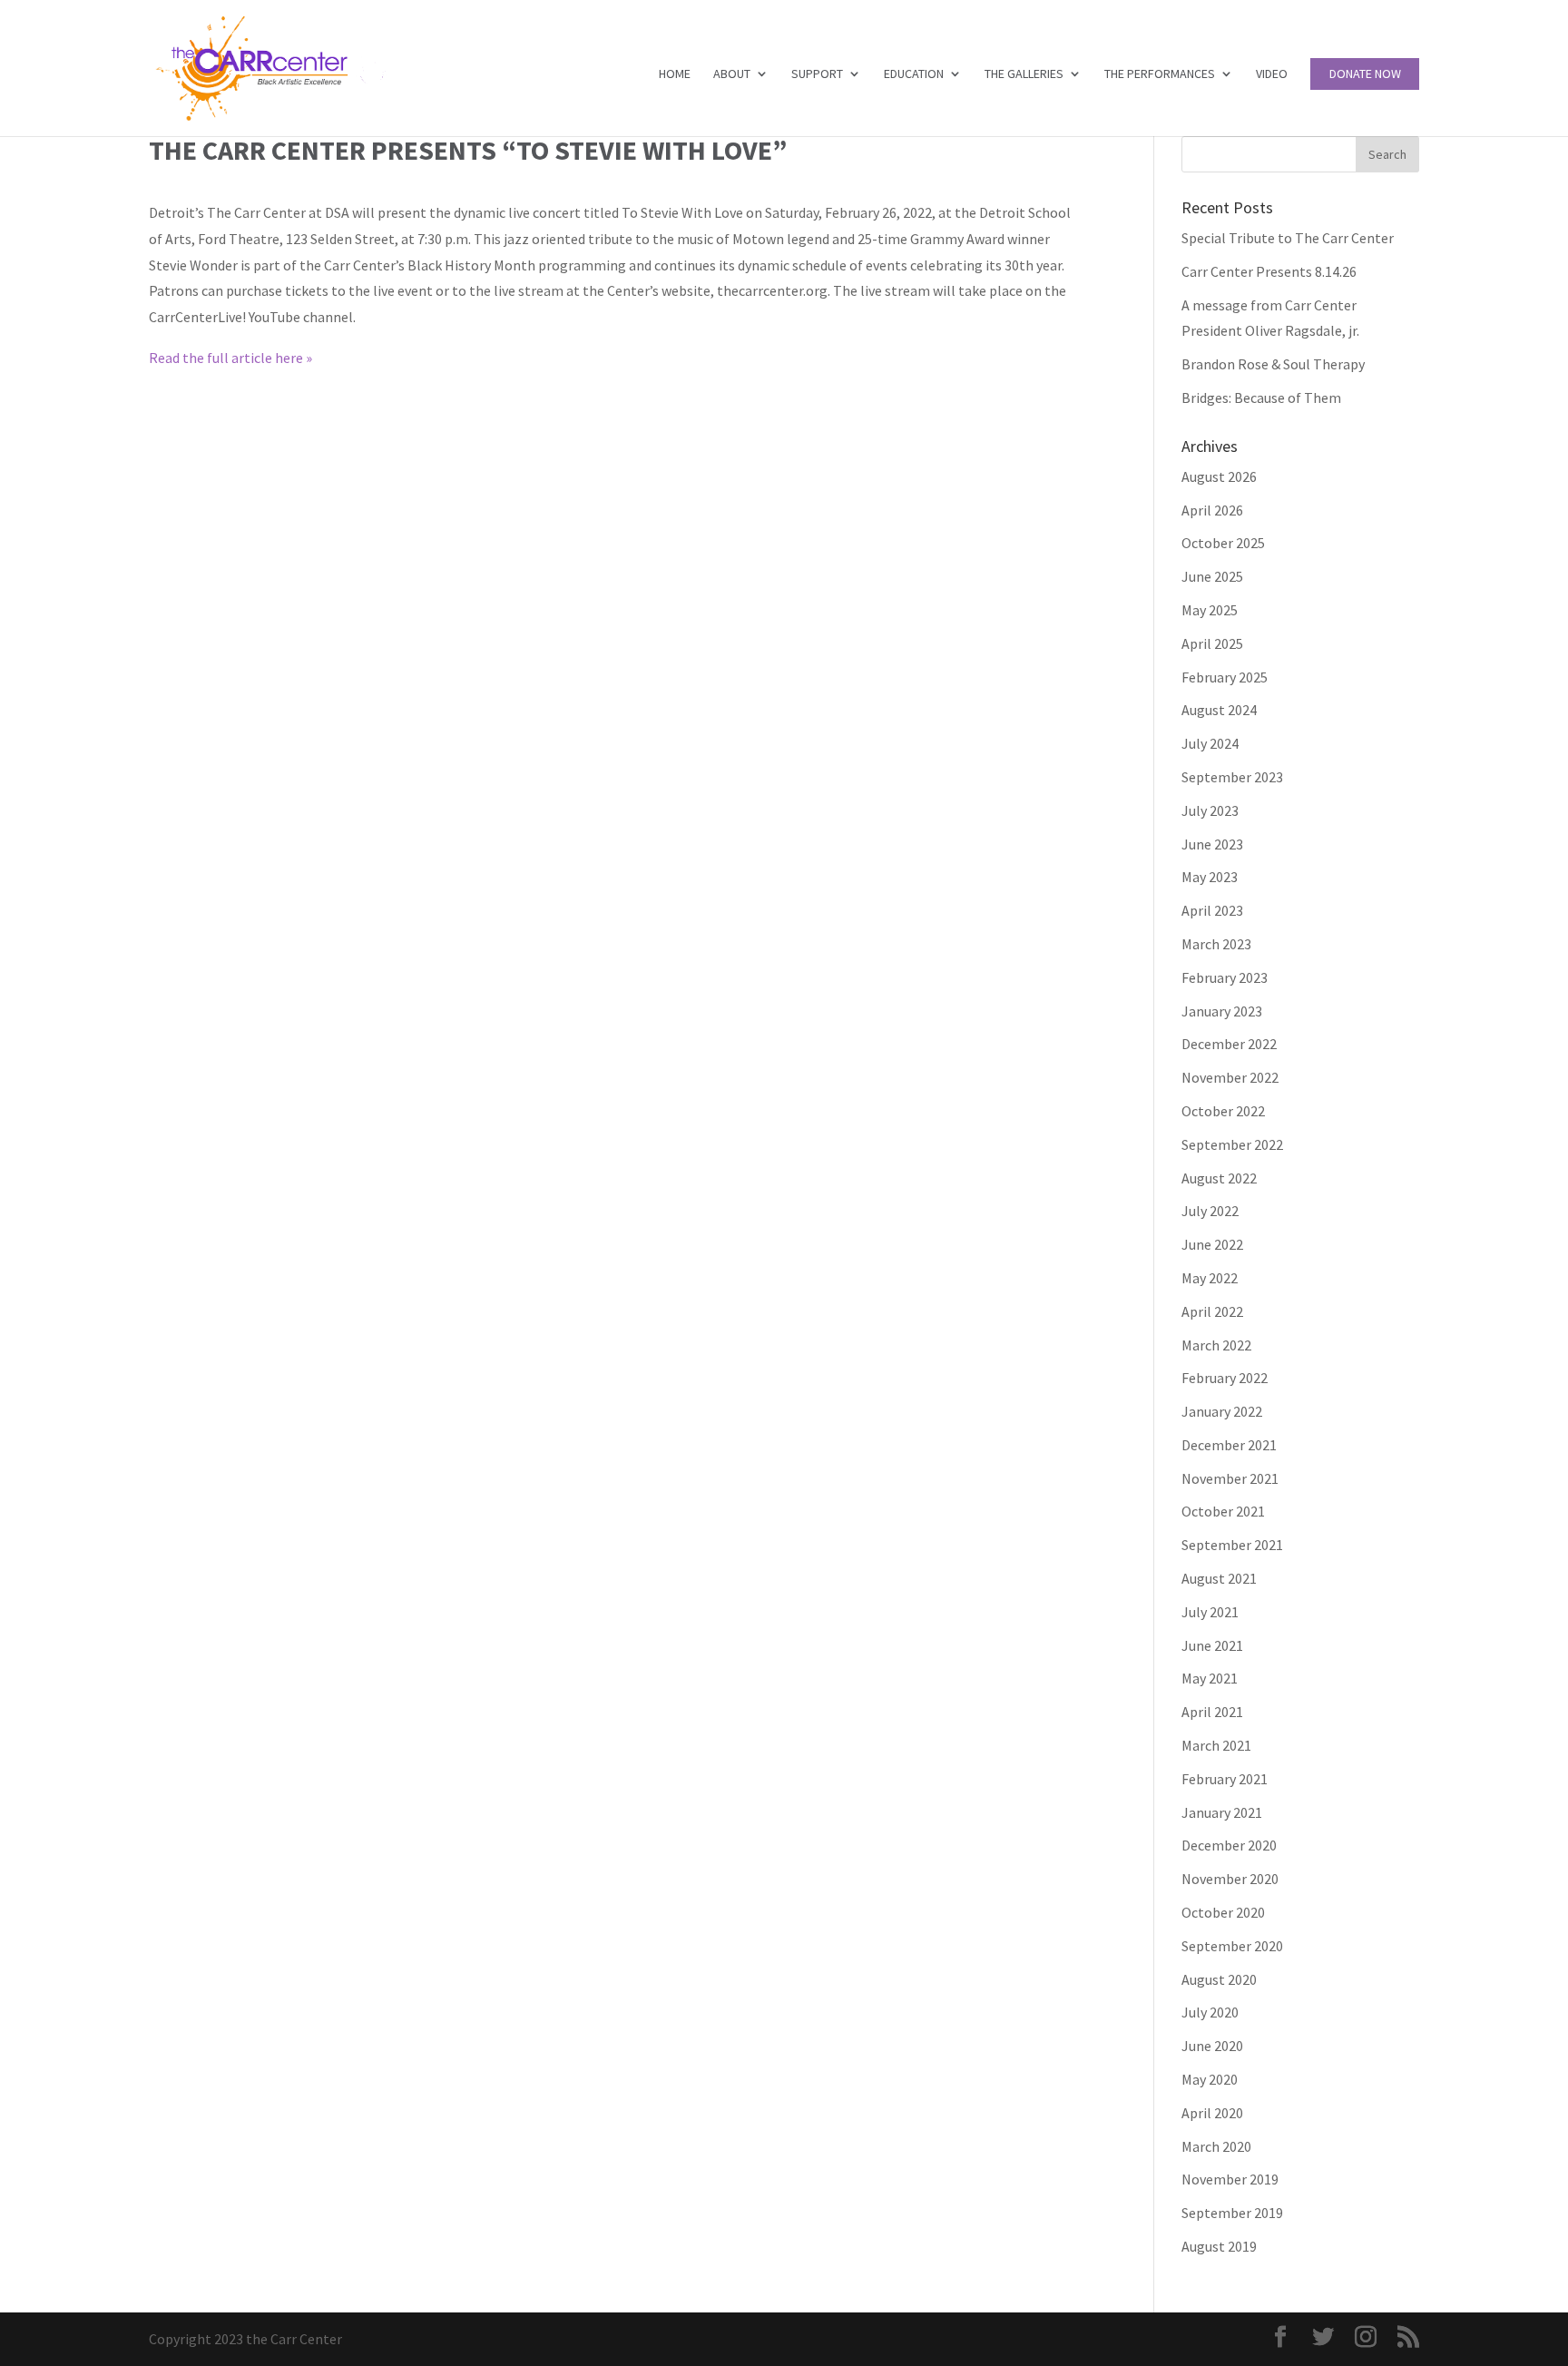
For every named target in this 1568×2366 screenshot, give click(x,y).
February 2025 (1225, 677)
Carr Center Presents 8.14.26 (1269, 271)
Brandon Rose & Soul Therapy (1273, 364)
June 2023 (1212, 844)
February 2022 (1225, 1378)
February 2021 (1225, 1779)
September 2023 (1232, 777)
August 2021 (1219, 1578)
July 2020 (1210, 2012)
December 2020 (1229, 1845)
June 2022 (1212, 1244)
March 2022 (1216, 1345)
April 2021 (1212, 1712)
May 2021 (1210, 1678)
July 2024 (1210, 743)
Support (817, 74)
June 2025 (1212, 576)
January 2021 (1222, 1812)
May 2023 (1210, 877)
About (732, 74)
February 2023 (1225, 977)
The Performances (1160, 74)
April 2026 (1212, 510)
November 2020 (1230, 1879)
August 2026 (1219, 476)
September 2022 (1232, 1144)
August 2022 (1219, 1178)
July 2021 (1210, 1612)
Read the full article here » (230, 358)
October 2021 (1223, 1511)
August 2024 (1219, 710)
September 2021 (1232, 1545)
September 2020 (1232, 1946)
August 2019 (1219, 2246)
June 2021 (1212, 1645)
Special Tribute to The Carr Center (1288, 238)
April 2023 (1212, 910)
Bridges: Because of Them (1261, 398)
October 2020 (1223, 1912)
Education (914, 74)
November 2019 (1230, 2179)
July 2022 (1210, 1211)
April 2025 (1212, 643)
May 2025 (1210, 610)
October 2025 (1223, 543)
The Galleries (1024, 74)
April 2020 (1212, 2113)
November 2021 (1230, 1478)
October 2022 (1223, 1111)
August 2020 (1219, 1979)
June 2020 (1212, 2046)
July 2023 (1210, 810)
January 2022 (1222, 1411)
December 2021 (1229, 1445)
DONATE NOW (1365, 74)
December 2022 (1229, 1044)
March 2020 (1216, 2146)
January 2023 (1222, 1011)
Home (675, 74)
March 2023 (1216, 944)
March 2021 (1216, 1745)
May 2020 (1210, 2079)
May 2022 (1210, 1278)
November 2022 (1230, 1077)
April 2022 (1212, 1311)
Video (1272, 74)
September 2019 (1232, 2213)
